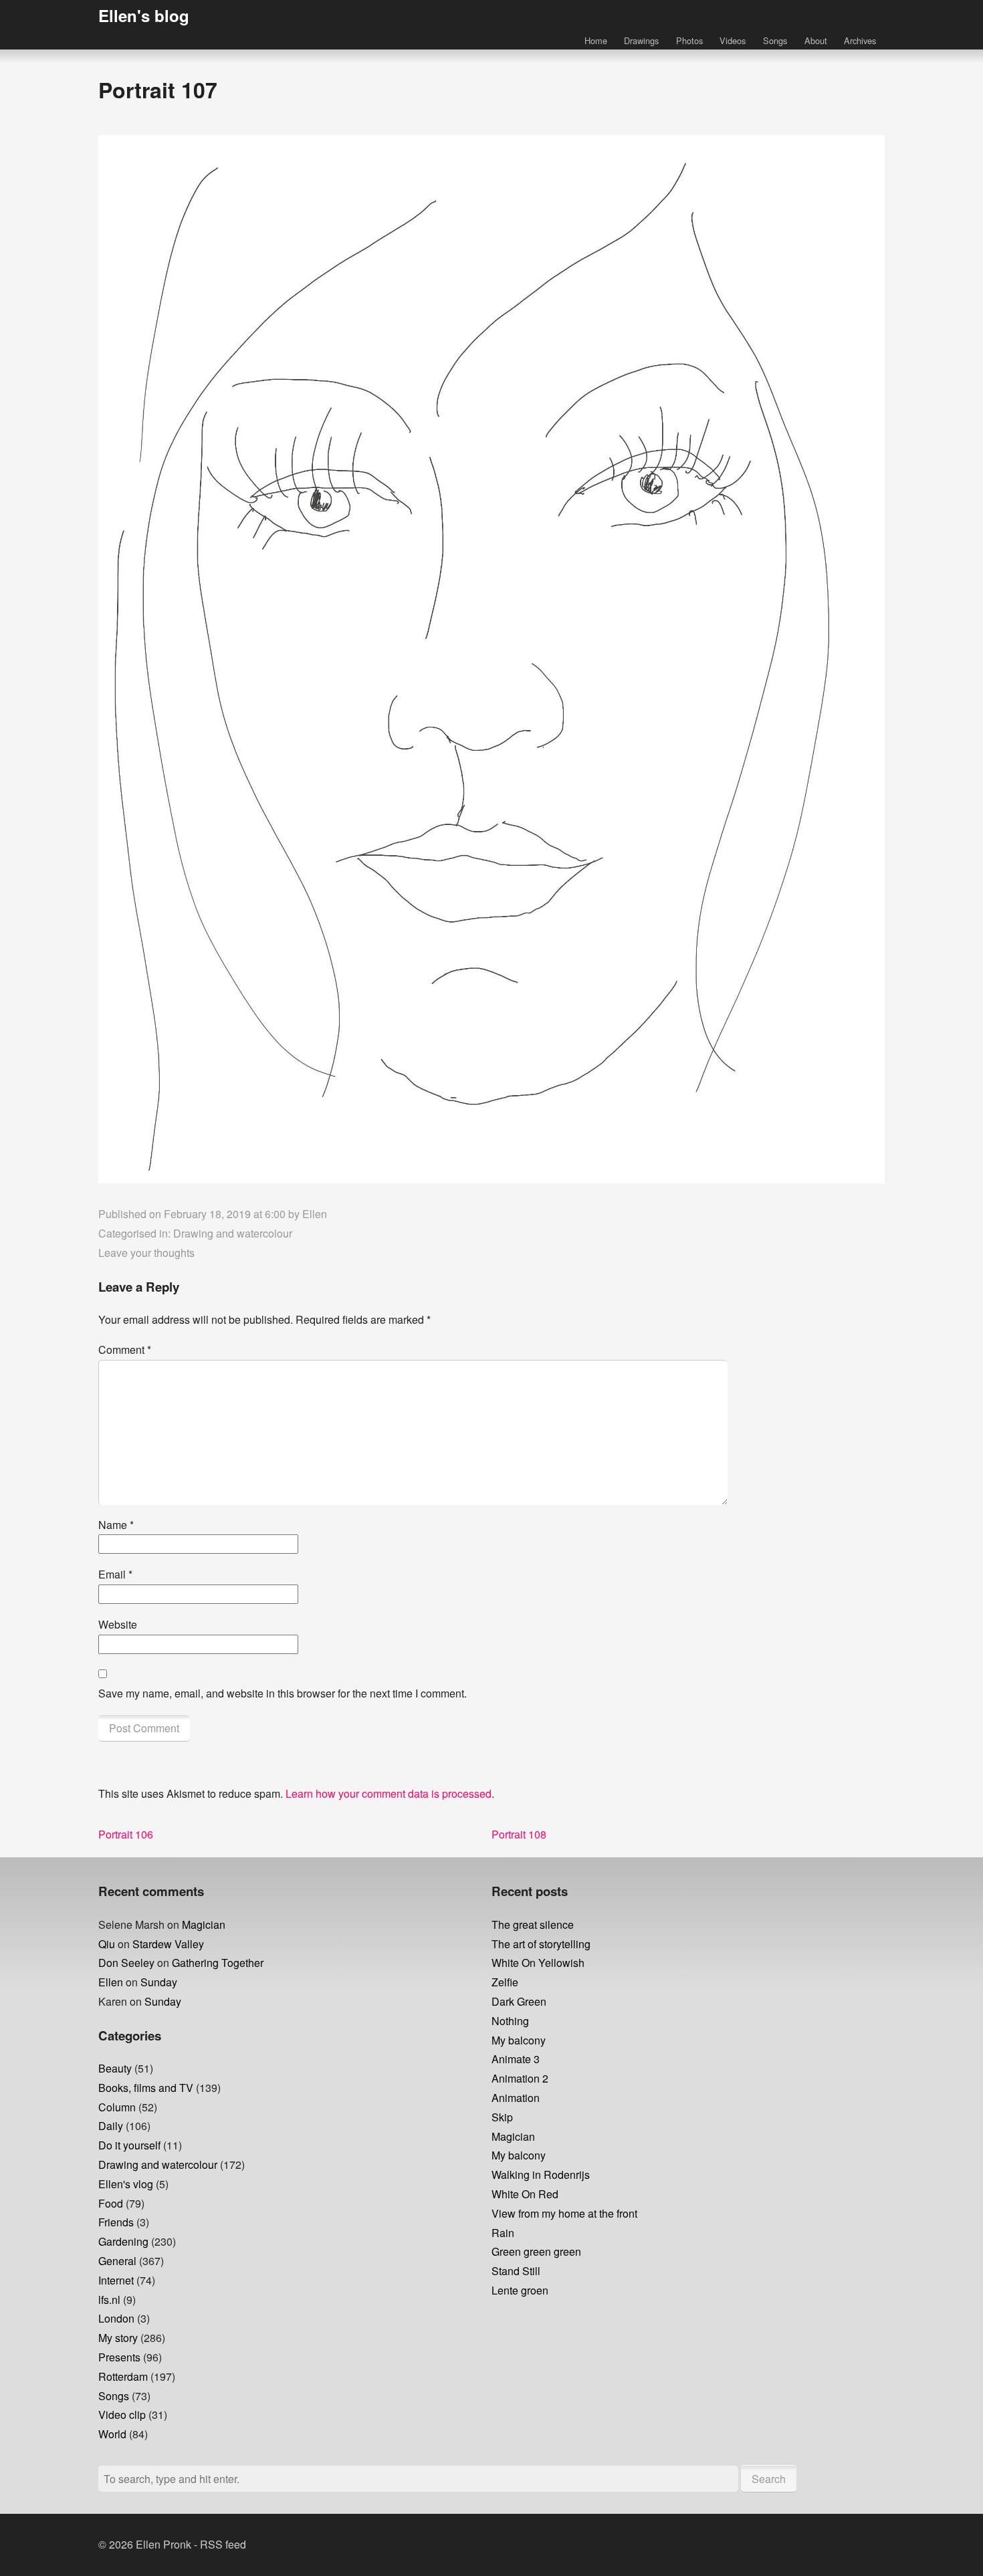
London (116, 2318)
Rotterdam (123, 2376)
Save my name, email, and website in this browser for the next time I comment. (283, 1693)
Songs (775, 40)
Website (118, 1624)
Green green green (536, 2251)
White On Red (525, 2194)
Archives (860, 40)
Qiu (107, 1944)
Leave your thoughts (146, 1253)
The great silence (533, 1924)
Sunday (159, 1982)
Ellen (315, 1214)
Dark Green (519, 2001)
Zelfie (505, 1982)
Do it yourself (129, 2145)
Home (596, 40)
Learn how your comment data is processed (389, 1793)
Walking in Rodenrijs (541, 2175)
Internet (116, 2280)
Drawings (641, 40)
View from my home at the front (564, 2213)
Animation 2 (520, 2078)
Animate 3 (516, 2059)
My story (118, 2338)
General (117, 2261)
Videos (733, 40)
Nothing (510, 2021)
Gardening (123, 2241)
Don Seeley (126, 1963)
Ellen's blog (144, 15)
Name (116, 1525)
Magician (204, 1924)
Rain (503, 2233)
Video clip (122, 2415)
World (112, 2434)
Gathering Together (218, 1963)
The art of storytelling (541, 1944)
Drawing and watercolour (233, 1233)
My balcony (519, 2040)
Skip (502, 2117)
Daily (111, 2126)
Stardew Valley (168, 1944)
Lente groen (520, 2290)
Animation (516, 2098)
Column (117, 2107)
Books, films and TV (146, 2088)
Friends (116, 2222)
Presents (119, 2357)
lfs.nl (109, 2300)
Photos (689, 40)
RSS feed (223, 2544)
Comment (125, 1350)
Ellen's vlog (126, 2184)
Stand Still (516, 2271)
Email (115, 1574)
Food (111, 2203)
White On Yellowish (538, 1963)
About (816, 40)
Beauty (115, 2068)
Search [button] (769, 2479)
